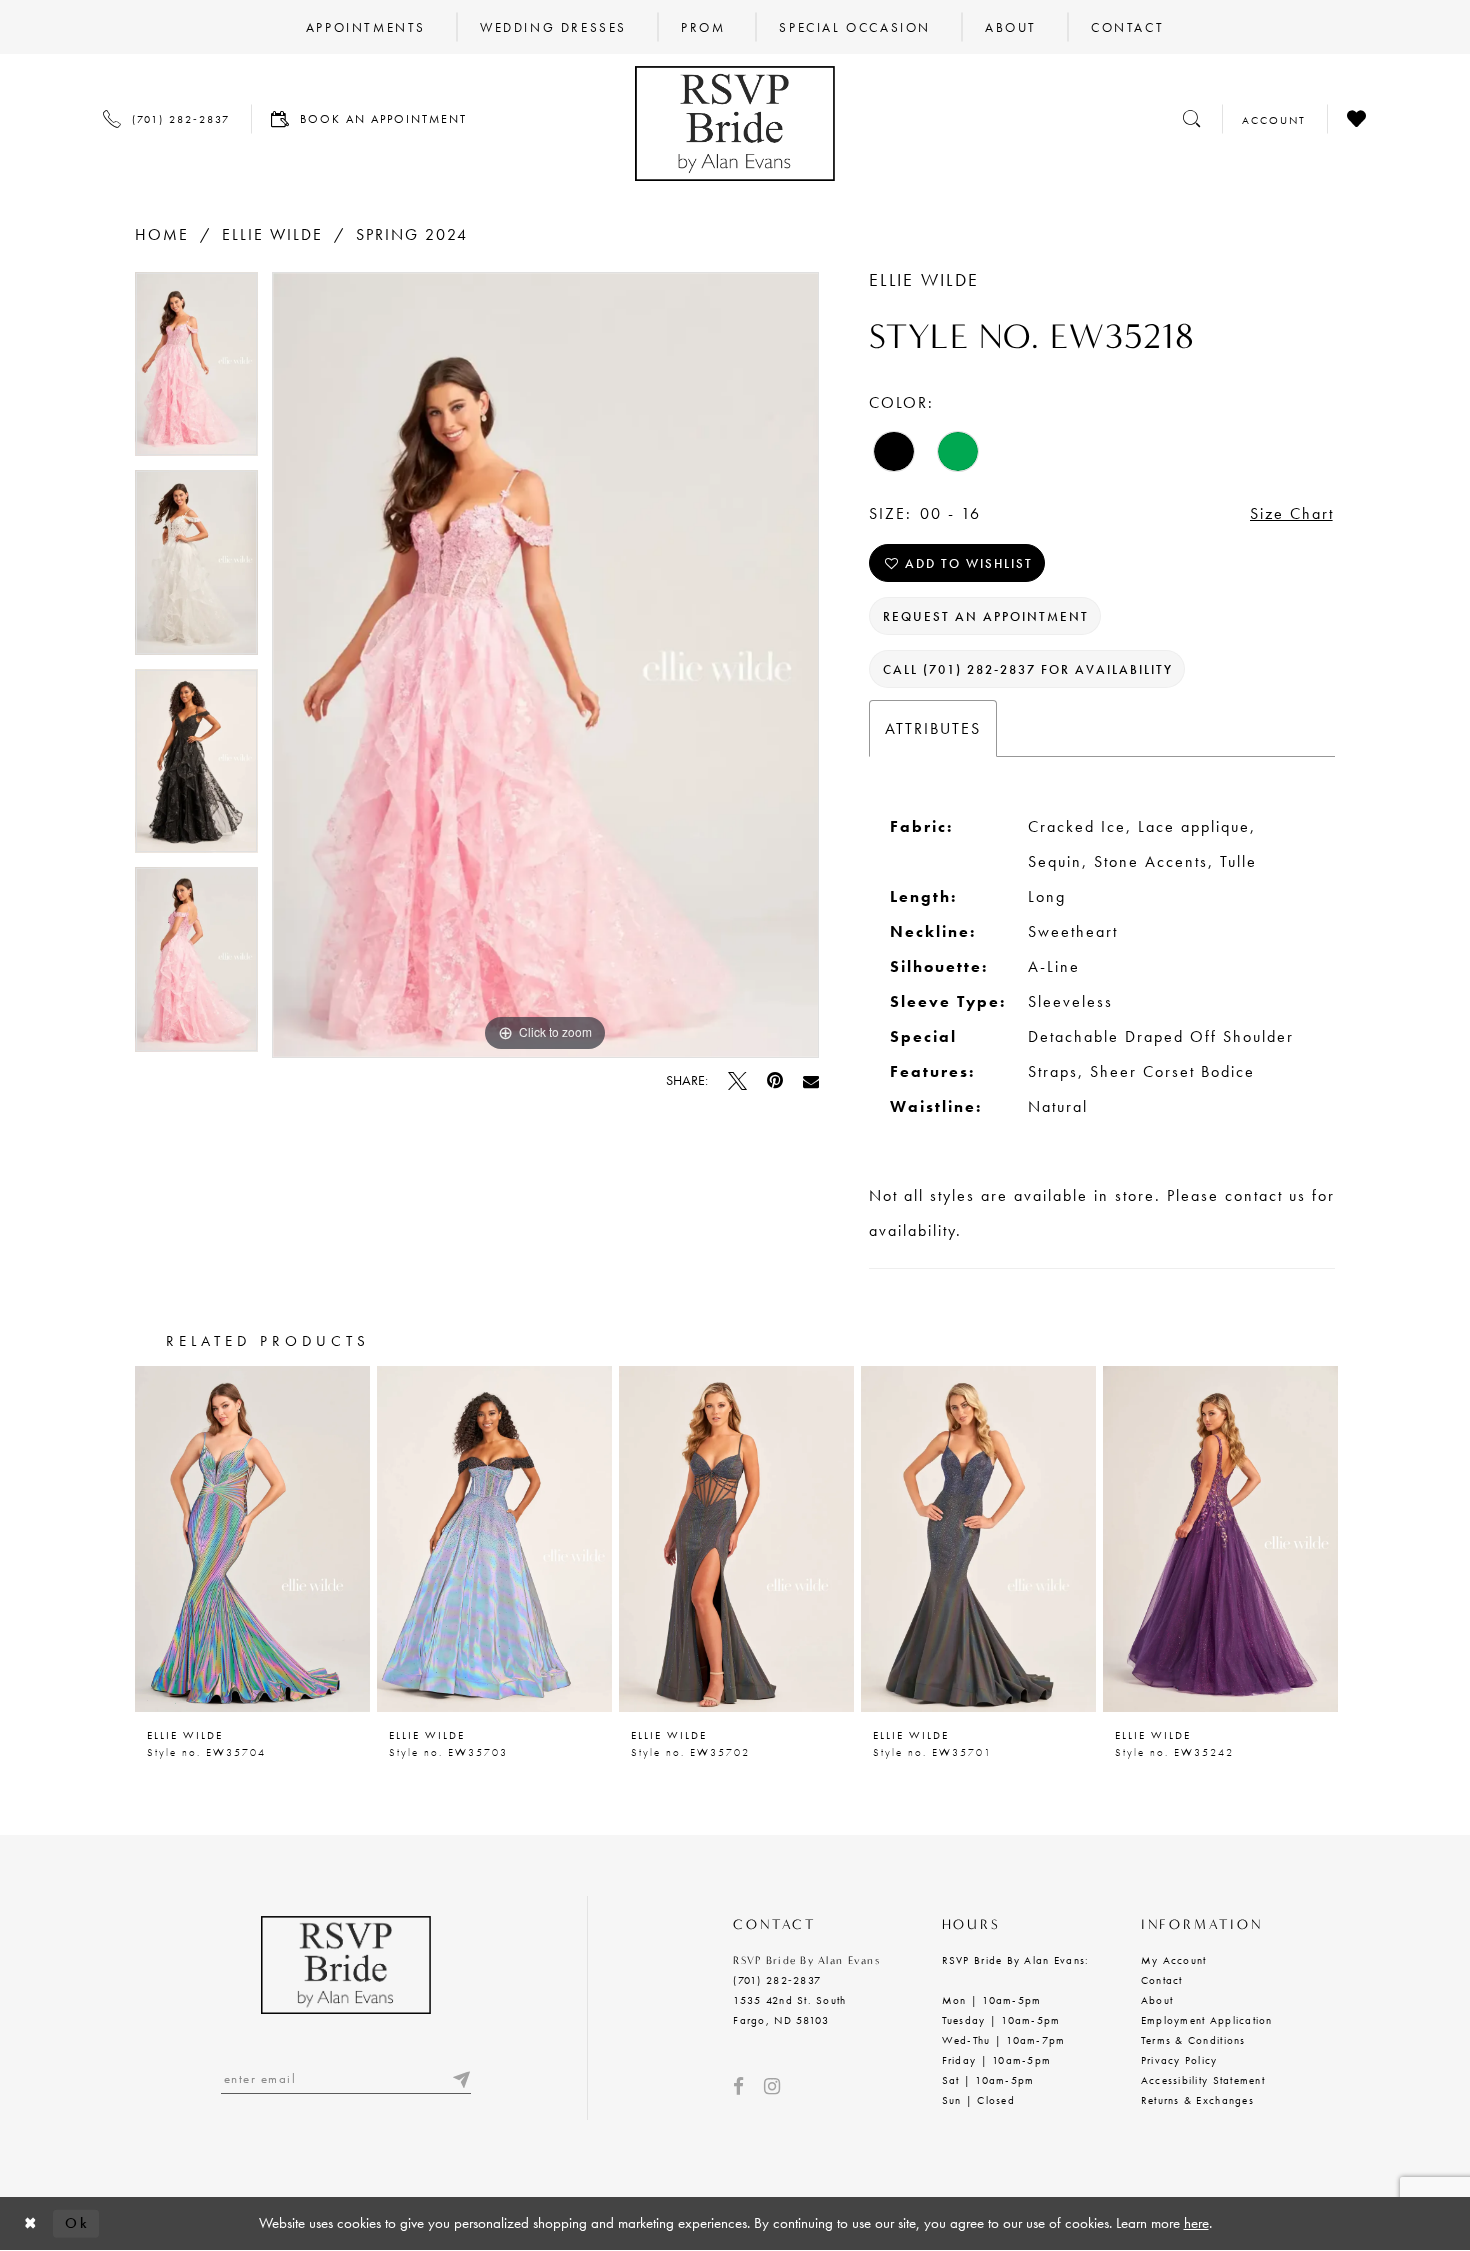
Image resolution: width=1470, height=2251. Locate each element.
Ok (77, 2223)
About (1157, 2000)
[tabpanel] (196, 371)
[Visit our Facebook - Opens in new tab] (738, 2086)
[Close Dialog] (31, 2223)
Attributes (933, 728)
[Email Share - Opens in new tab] (811, 1081)
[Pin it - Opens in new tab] (775, 1080)
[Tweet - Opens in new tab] (737, 1080)
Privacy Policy (1179, 2060)
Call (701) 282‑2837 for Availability (1028, 669)
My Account (1174, 1960)
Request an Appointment (986, 616)
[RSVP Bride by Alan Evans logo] (735, 123)
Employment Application (1207, 2020)
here (1196, 2223)
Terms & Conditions (1193, 2040)
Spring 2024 (412, 234)
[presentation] (252, 1538)
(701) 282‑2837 (777, 1980)
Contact (1162, 1980)
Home (162, 234)
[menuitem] (366, 27)
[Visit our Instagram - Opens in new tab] (772, 2086)
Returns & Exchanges (1197, 2100)
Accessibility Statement (1203, 2080)
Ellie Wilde (272, 234)
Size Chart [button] (1292, 513)
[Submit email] (461, 2078)
